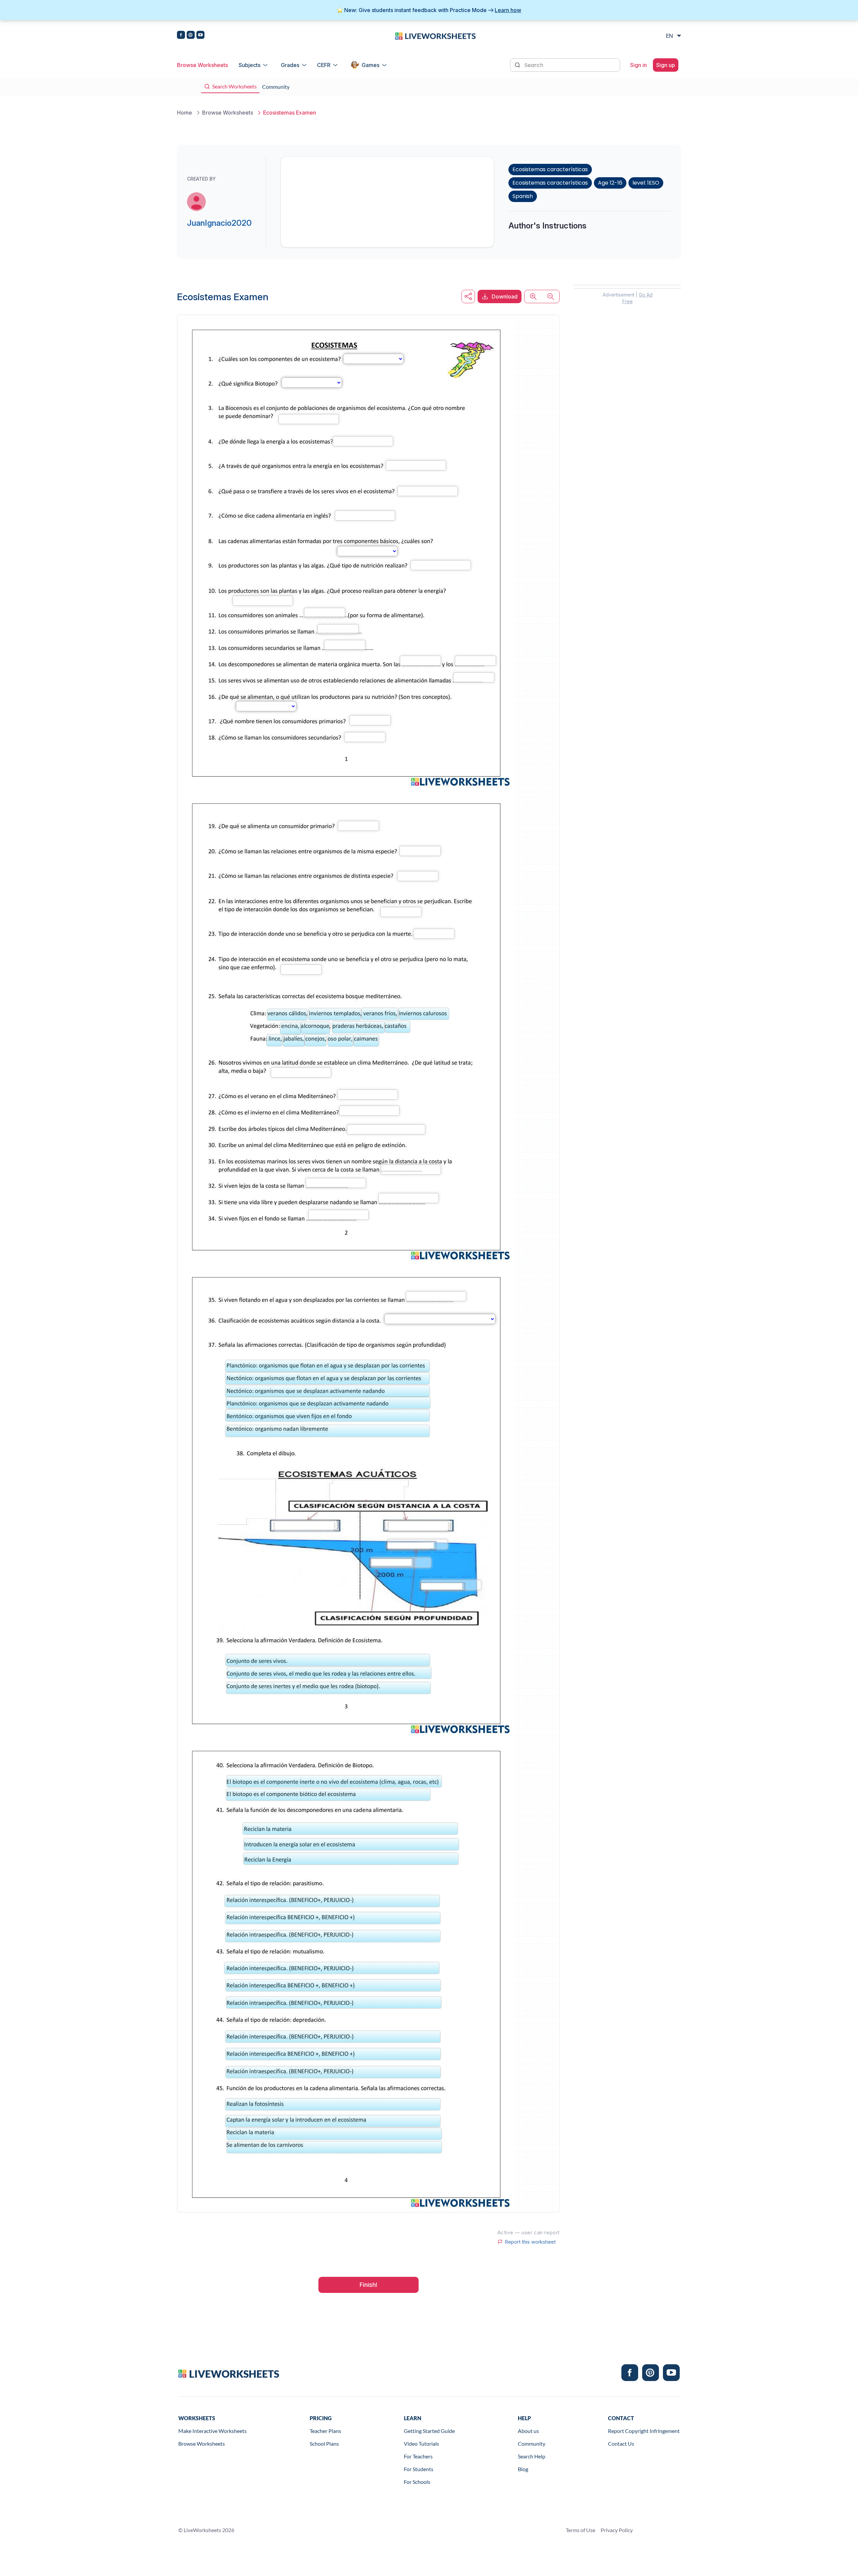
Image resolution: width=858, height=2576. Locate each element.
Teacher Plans (325, 2431)
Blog (523, 2469)
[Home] (435, 36)
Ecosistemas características (550, 169)
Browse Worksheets (202, 65)
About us (528, 2431)
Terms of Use (580, 2530)
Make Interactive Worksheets (212, 2431)
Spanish (523, 196)
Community (532, 2443)
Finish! (369, 2285)
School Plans (324, 2443)
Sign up (666, 65)
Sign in (638, 65)
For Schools (417, 2482)
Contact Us (621, 2443)
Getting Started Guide (429, 2431)
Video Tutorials (421, 2443)
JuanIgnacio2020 (219, 223)
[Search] (518, 64)
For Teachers (418, 2456)
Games (371, 65)
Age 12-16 (610, 183)
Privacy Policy (617, 2530)
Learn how (508, 10)
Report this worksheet (530, 2242)
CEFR (324, 65)
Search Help (532, 2456)
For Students (419, 2469)
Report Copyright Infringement (644, 2431)
